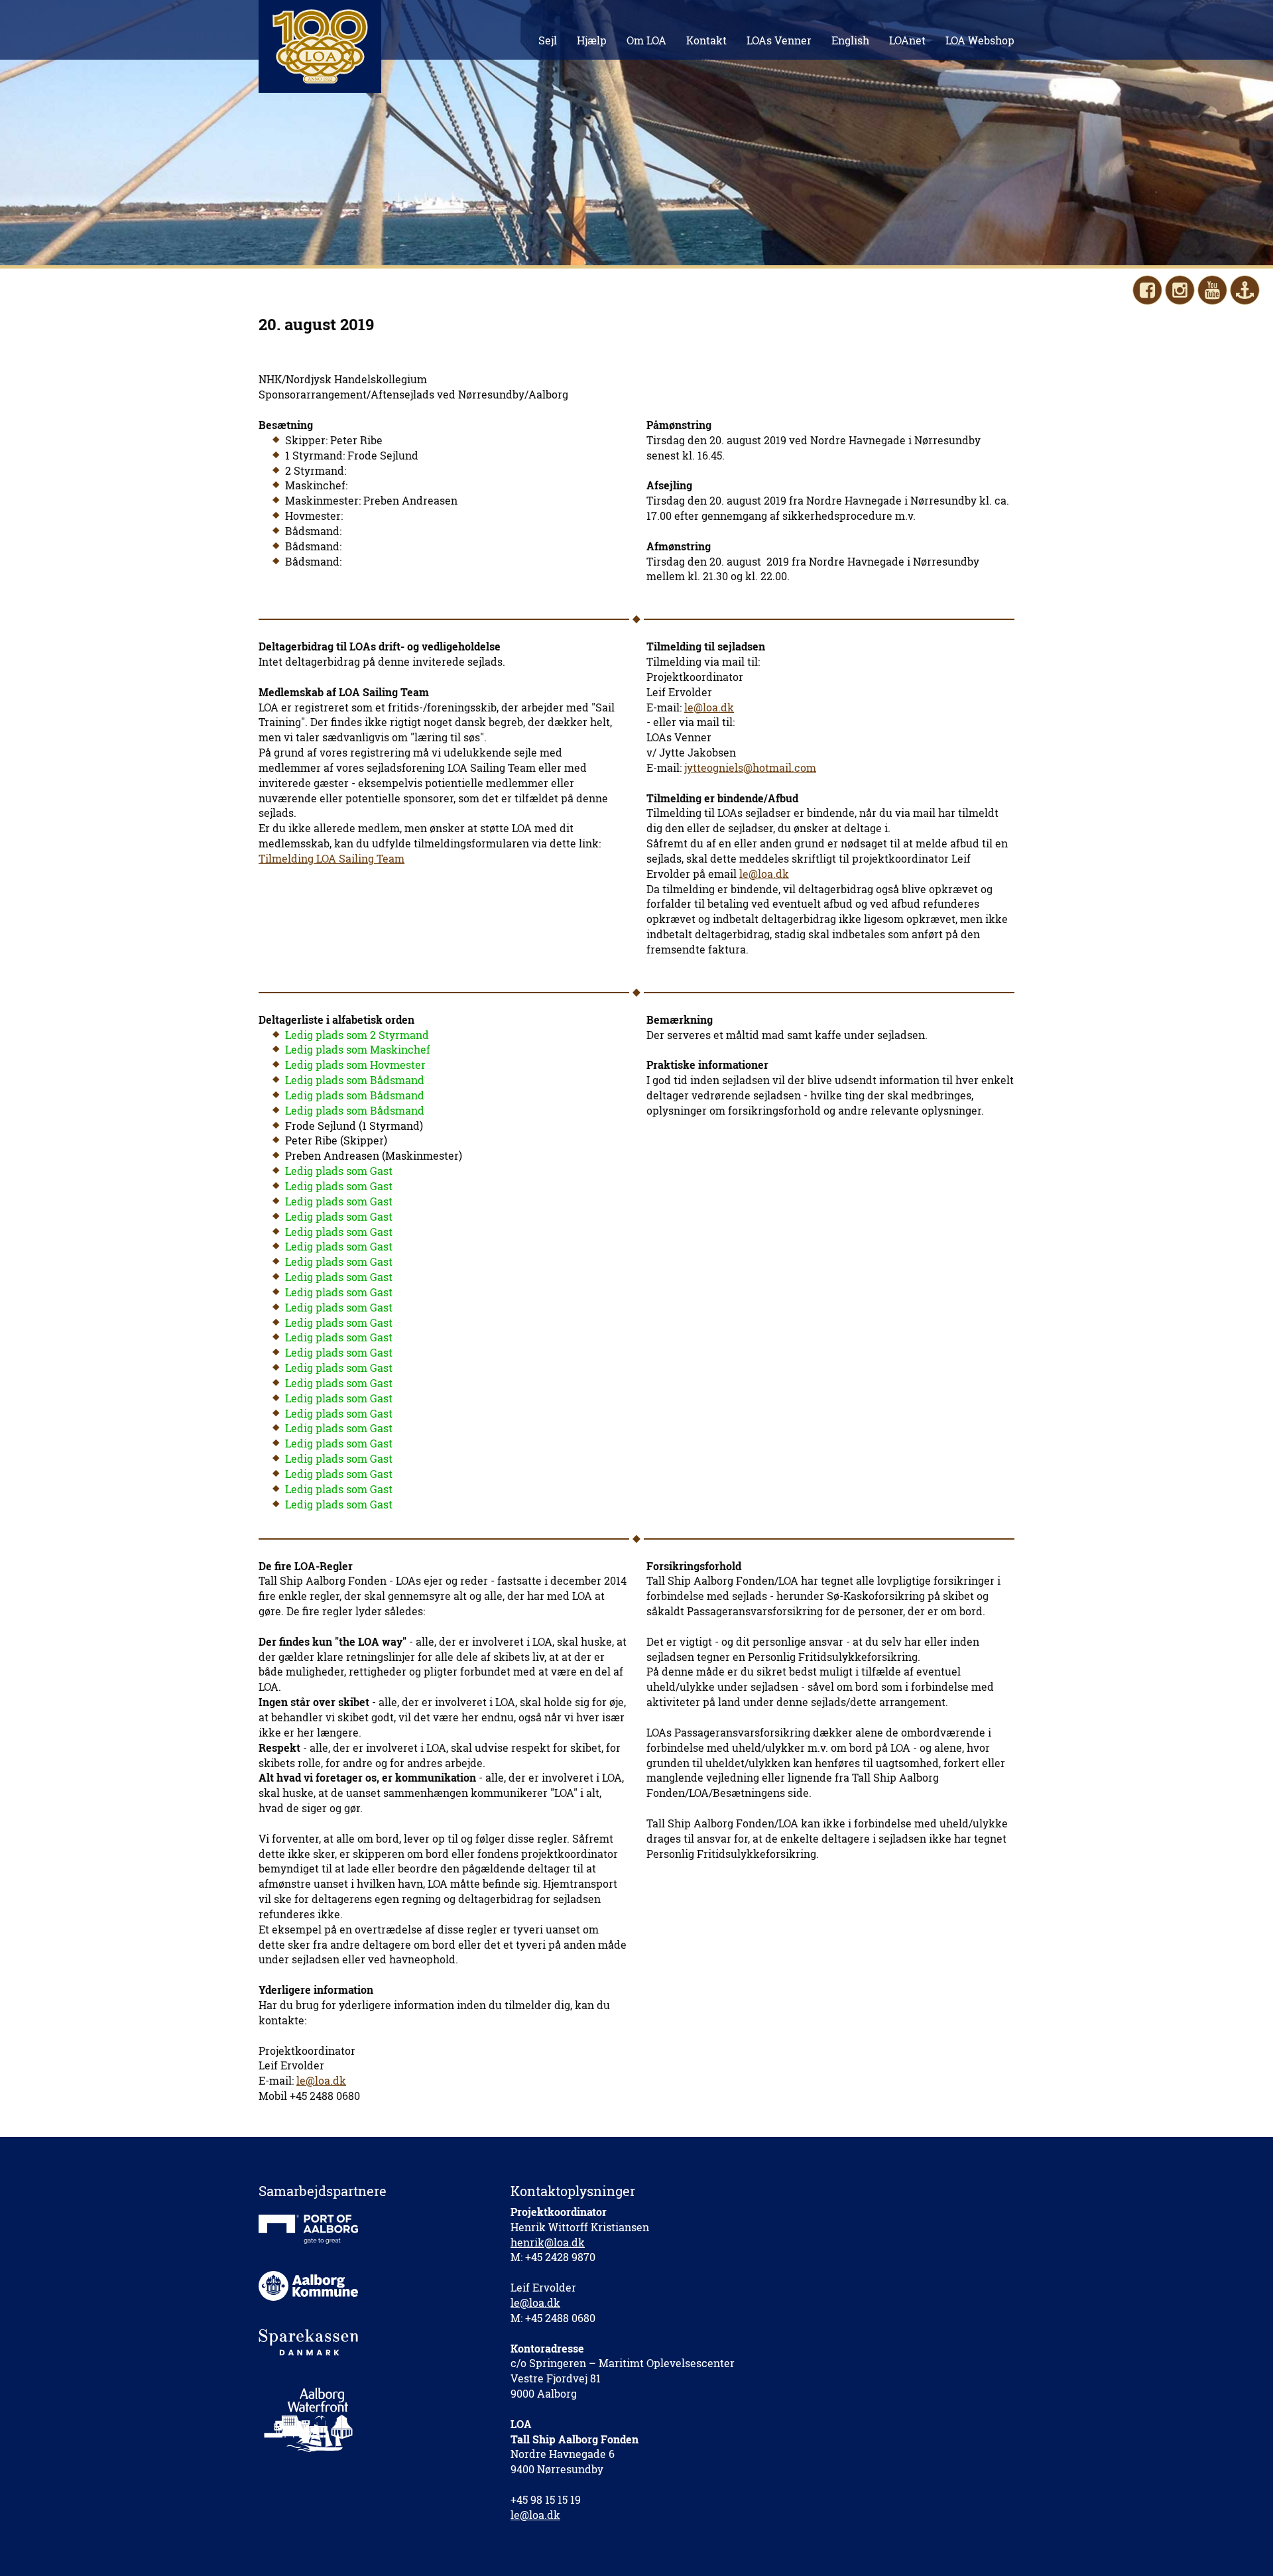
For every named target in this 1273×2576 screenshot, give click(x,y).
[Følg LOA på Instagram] (1180, 290)
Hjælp (592, 40)
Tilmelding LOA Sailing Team (332, 858)
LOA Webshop (980, 40)
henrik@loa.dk (548, 2242)
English (850, 40)
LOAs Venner (779, 40)
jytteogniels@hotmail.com (750, 767)
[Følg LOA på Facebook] (1147, 290)
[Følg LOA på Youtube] (1212, 290)
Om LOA (646, 40)
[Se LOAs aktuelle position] (1245, 290)
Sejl (548, 40)
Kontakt (706, 40)
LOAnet (907, 40)
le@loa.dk (709, 707)
